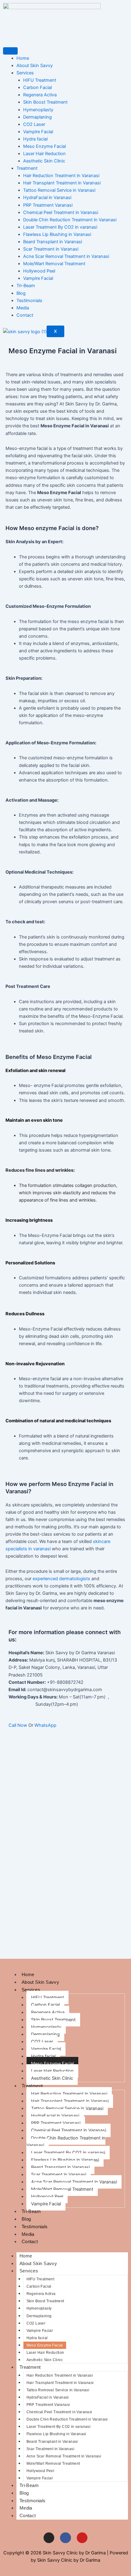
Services (25, 73)
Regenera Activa (40, 95)
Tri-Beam (26, 286)
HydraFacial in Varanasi (47, 198)
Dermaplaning (37, 117)
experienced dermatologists (61, 1579)
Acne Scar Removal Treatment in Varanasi (66, 256)
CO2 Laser (34, 124)
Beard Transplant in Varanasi (53, 242)
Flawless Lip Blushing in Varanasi (57, 234)
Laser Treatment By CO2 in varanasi (60, 227)
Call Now (18, 1725)
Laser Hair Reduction (44, 154)
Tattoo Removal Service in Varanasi (59, 190)
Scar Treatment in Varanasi (51, 249)
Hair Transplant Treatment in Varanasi (62, 183)
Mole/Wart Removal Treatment (54, 264)
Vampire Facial (38, 132)
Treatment (27, 168)
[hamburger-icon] (10, 51)
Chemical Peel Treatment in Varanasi (61, 212)
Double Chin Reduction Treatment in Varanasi (70, 220)
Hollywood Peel (39, 271)
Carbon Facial (37, 87)
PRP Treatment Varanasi (48, 205)
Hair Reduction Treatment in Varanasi (61, 176)
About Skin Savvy (35, 66)
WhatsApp (45, 1725)
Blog (21, 293)
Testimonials (29, 301)
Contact (25, 315)
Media (23, 308)
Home (23, 58)
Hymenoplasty (38, 110)
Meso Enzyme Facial (44, 146)
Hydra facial (35, 139)
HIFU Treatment (40, 80)
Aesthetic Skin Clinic (44, 161)
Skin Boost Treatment (45, 102)
